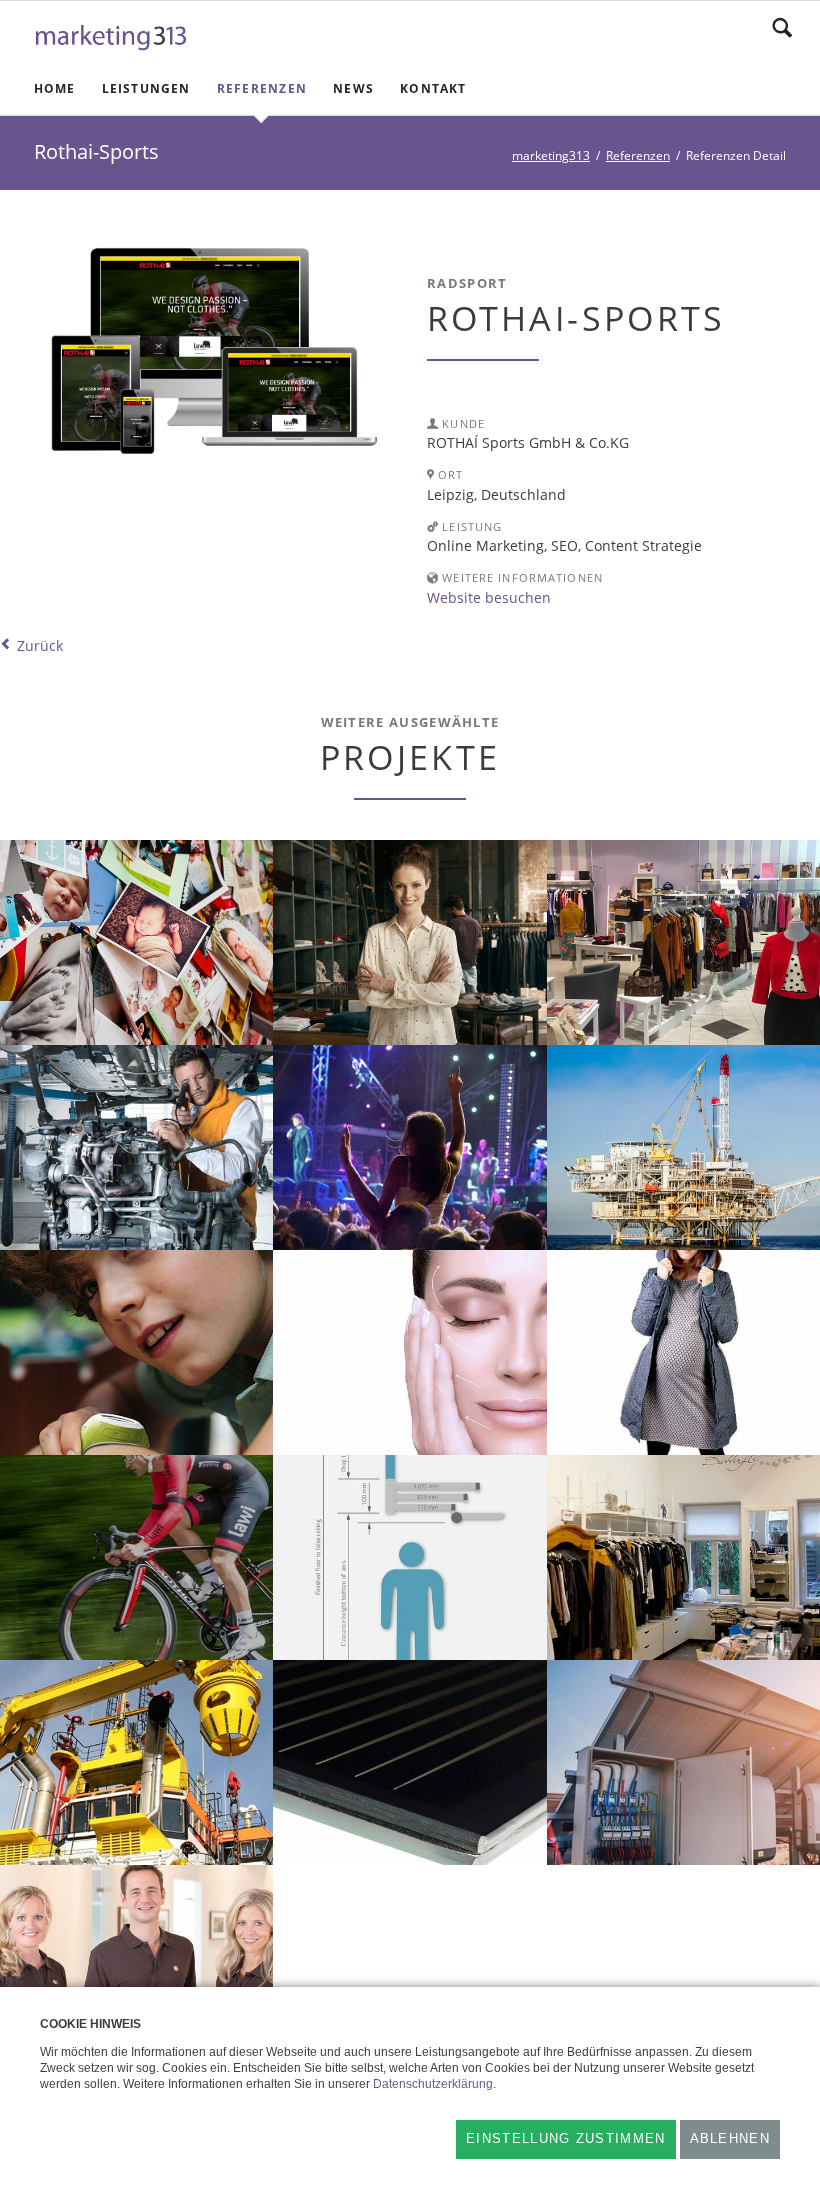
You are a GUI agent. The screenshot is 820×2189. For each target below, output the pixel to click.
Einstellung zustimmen (565, 2138)
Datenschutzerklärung (433, 2084)
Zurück (40, 645)
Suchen (782, 28)
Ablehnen (730, 2138)
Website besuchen (489, 597)
